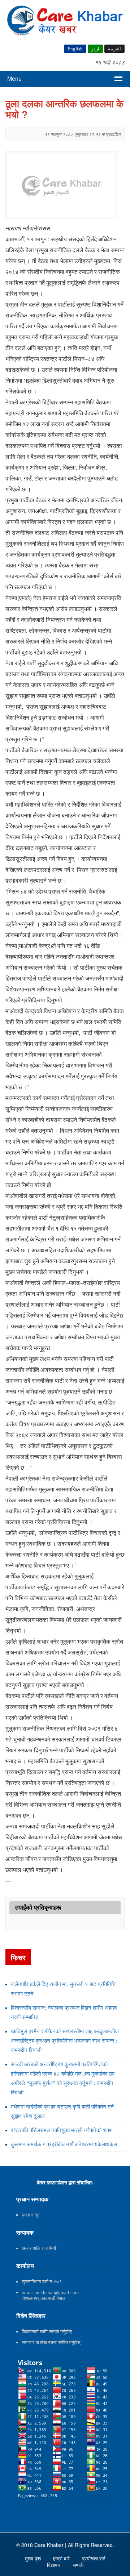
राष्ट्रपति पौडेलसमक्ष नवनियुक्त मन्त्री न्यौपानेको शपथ (62, 2130)
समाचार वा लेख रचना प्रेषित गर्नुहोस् (51, 2342)
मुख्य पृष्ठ (34, 2559)
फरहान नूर (30, 2215)
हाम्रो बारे (62, 2559)
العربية (114, 49)
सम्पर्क (78, 2565)
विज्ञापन (54, 2565)
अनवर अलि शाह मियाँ (39, 2248)
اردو (95, 49)
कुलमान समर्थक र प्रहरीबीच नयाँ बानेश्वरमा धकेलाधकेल (64, 2144)
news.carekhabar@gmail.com (50, 2292)
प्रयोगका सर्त (94, 2559)
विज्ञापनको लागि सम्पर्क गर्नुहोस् (47, 2332)
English (75, 49)
